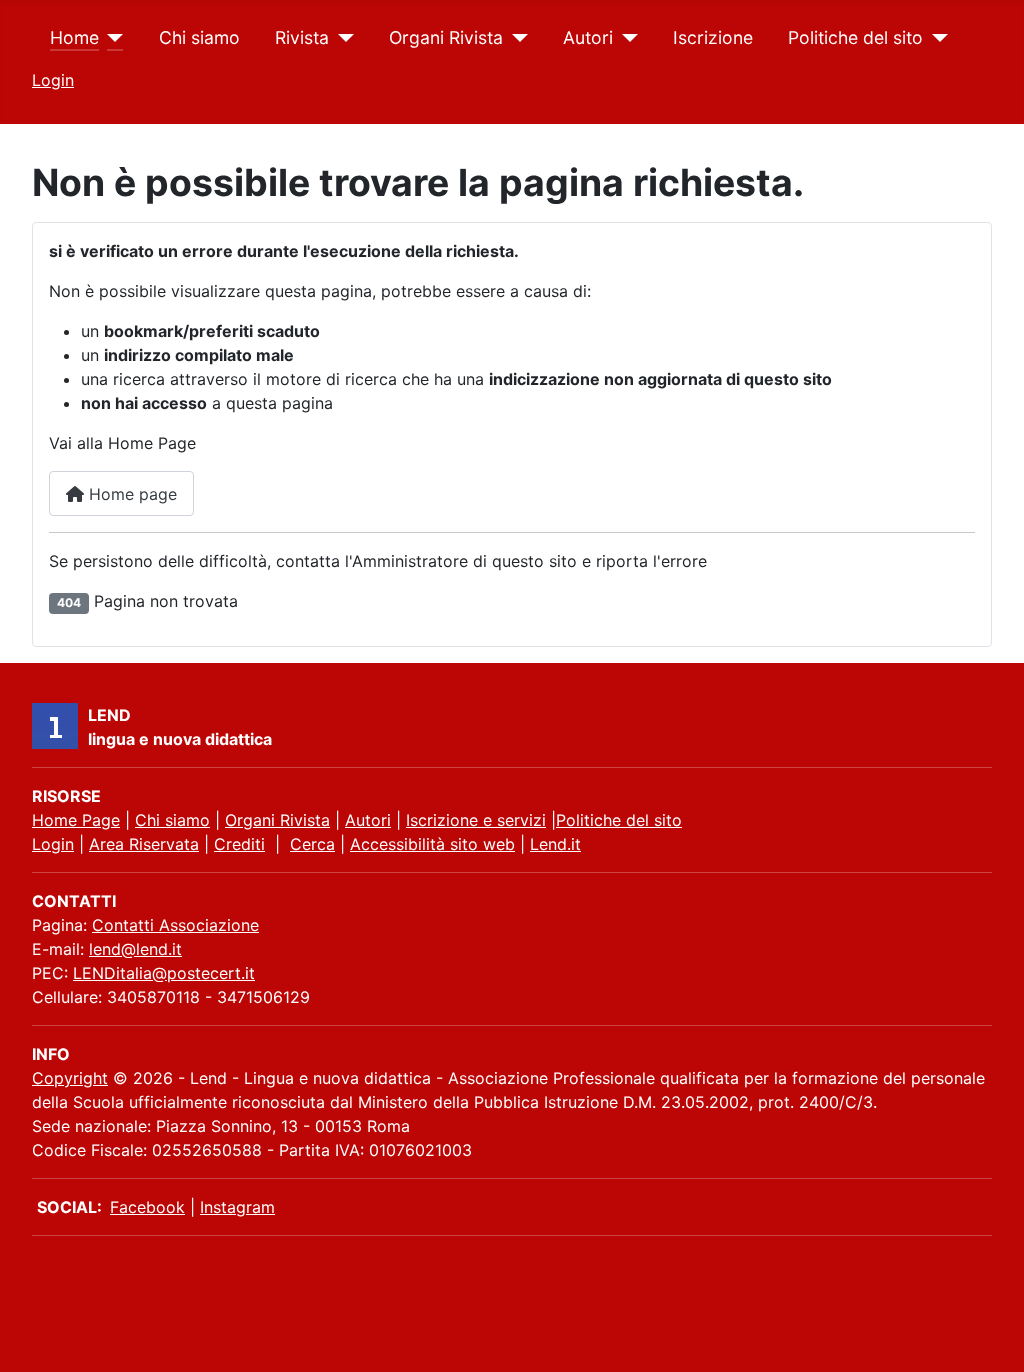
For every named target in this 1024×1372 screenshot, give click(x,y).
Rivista (302, 37)
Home (74, 37)
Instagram (237, 1207)
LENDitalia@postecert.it (164, 973)
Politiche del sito (855, 37)
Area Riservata (144, 844)
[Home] (111, 38)
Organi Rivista (446, 37)
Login (53, 80)
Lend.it (555, 844)
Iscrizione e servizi (476, 820)
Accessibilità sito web (432, 844)
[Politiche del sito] (935, 38)
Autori (588, 37)
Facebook (147, 1207)
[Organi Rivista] (515, 38)
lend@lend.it (135, 949)
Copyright (70, 1078)
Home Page (76, 820)
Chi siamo (199, 37)
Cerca (312, 844)
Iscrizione (713, 37)
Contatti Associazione (175, 925)
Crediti (239, 844)
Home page (130, 494)
